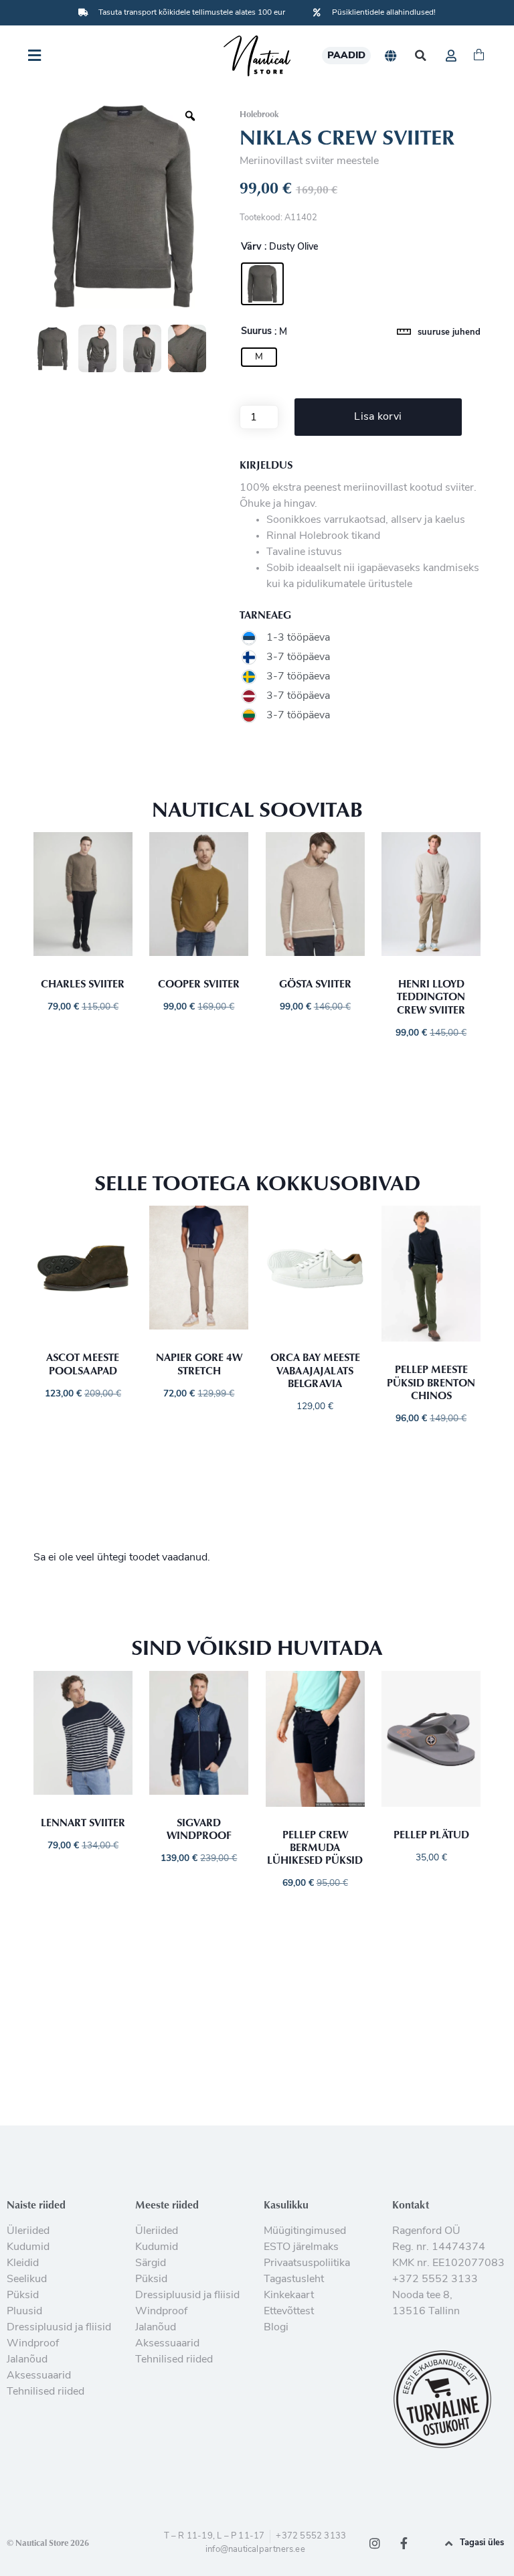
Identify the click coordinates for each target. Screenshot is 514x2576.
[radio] (262, 284)
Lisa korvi (378, 417)
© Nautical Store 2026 (48, 2543)
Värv (251, 248)
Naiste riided (36, 2204)
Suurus (256, 332)
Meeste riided (167, 2204)
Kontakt (411, 2204)
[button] (421, 56)
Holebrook (259, 114)
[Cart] (479, 56)
